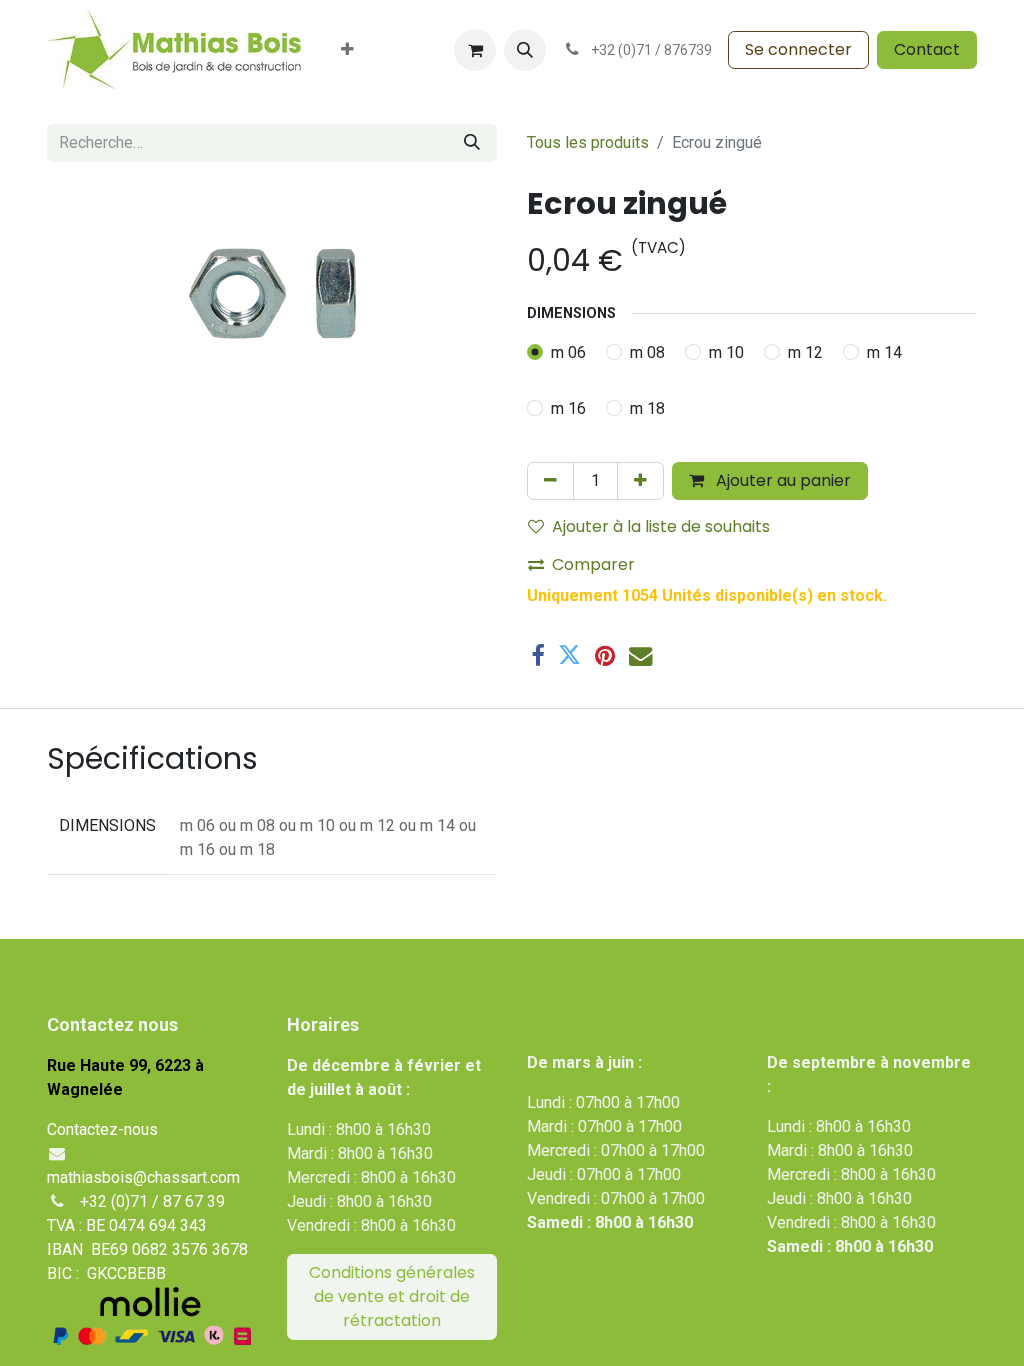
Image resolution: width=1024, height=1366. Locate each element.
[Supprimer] (550, 481)
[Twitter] (569, 655)
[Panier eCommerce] (475, 50)
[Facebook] (537, 655)
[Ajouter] (640, 481)
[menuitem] (347, 50)
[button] (525, 50)
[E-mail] (640, 655)
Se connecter (798, 49)
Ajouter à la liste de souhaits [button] (661, 526)
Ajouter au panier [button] (781, 480)
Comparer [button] (593, 564)
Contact (927, 49)
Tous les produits (588, 142)
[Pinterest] (605, 655)
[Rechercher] (472, 143)
